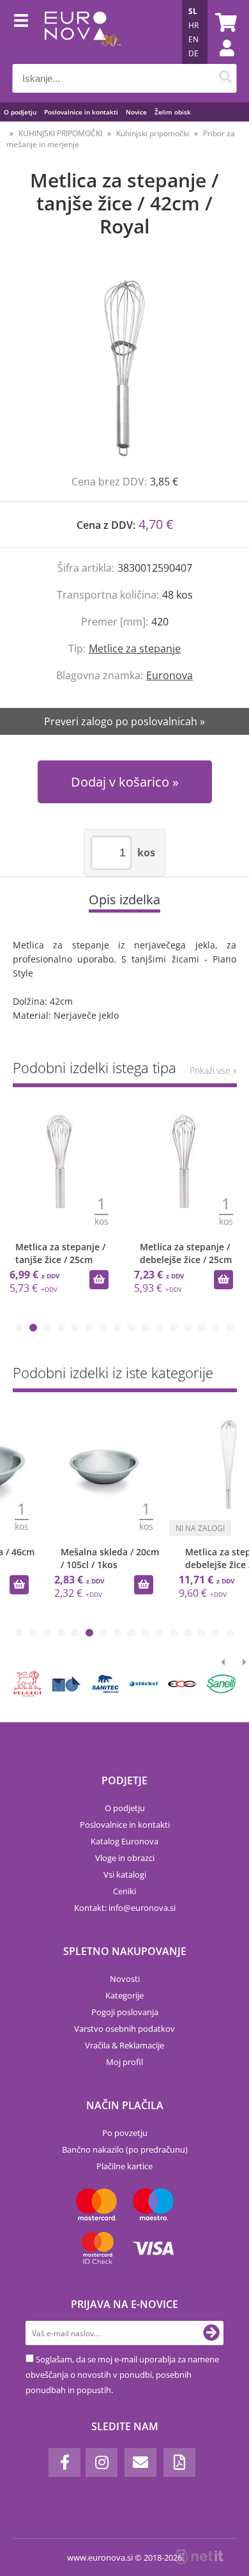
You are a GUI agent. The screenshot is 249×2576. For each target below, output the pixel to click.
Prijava (220, 61)
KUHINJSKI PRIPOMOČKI (60, 133)
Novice (136, 112)
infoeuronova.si (142, 1908)
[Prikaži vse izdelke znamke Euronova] (28, 1684)
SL (193, 11)
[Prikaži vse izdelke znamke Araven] (183, 1684)
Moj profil (124, 2062)
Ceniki (124, 1891)
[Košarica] (224, 22)
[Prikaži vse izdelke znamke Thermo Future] (66, 1684)
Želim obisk (173, 112)
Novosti (125, 1979)
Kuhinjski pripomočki (153, 133)
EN (193, 39)
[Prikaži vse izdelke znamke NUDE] (222, 1684)
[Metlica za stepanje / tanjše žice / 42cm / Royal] (124, 369)
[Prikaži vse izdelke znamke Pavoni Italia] (105, 1684)
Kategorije (124, 1995)
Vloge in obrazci (125, 1858)
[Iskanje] (226, 78)
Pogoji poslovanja (125, 2012)
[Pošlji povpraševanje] (223, 1585)
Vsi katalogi (125, 1874)
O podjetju (20, 112)
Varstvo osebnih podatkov (124, 2029)
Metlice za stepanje (135, 648)
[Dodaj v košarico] (99, 1280)
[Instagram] (102, 2462)
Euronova (170, 675)
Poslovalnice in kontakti (81, 112)
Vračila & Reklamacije (124, 2045)
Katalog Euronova (124, 1841)
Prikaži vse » (213, 1070)
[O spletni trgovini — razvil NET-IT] (199, 2557)
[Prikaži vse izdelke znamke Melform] (144, 1684)
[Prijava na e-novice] (211, 2333)
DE (193, 53)
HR (193, 25)
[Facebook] (64, 2462)
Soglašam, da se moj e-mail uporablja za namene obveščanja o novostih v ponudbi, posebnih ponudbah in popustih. (122, 2375)
